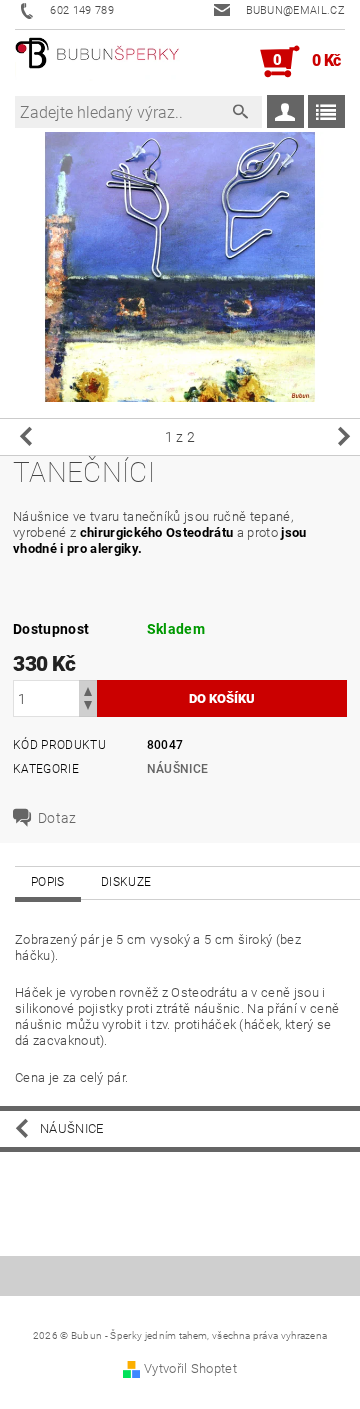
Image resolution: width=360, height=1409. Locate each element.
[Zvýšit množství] (88, 689)
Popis (48, 882)
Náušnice (178, 769)
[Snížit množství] (88, 707)
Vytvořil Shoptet (190, 1368)
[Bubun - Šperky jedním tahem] (97, 62)
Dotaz (57, 818)
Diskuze (126, 882)
